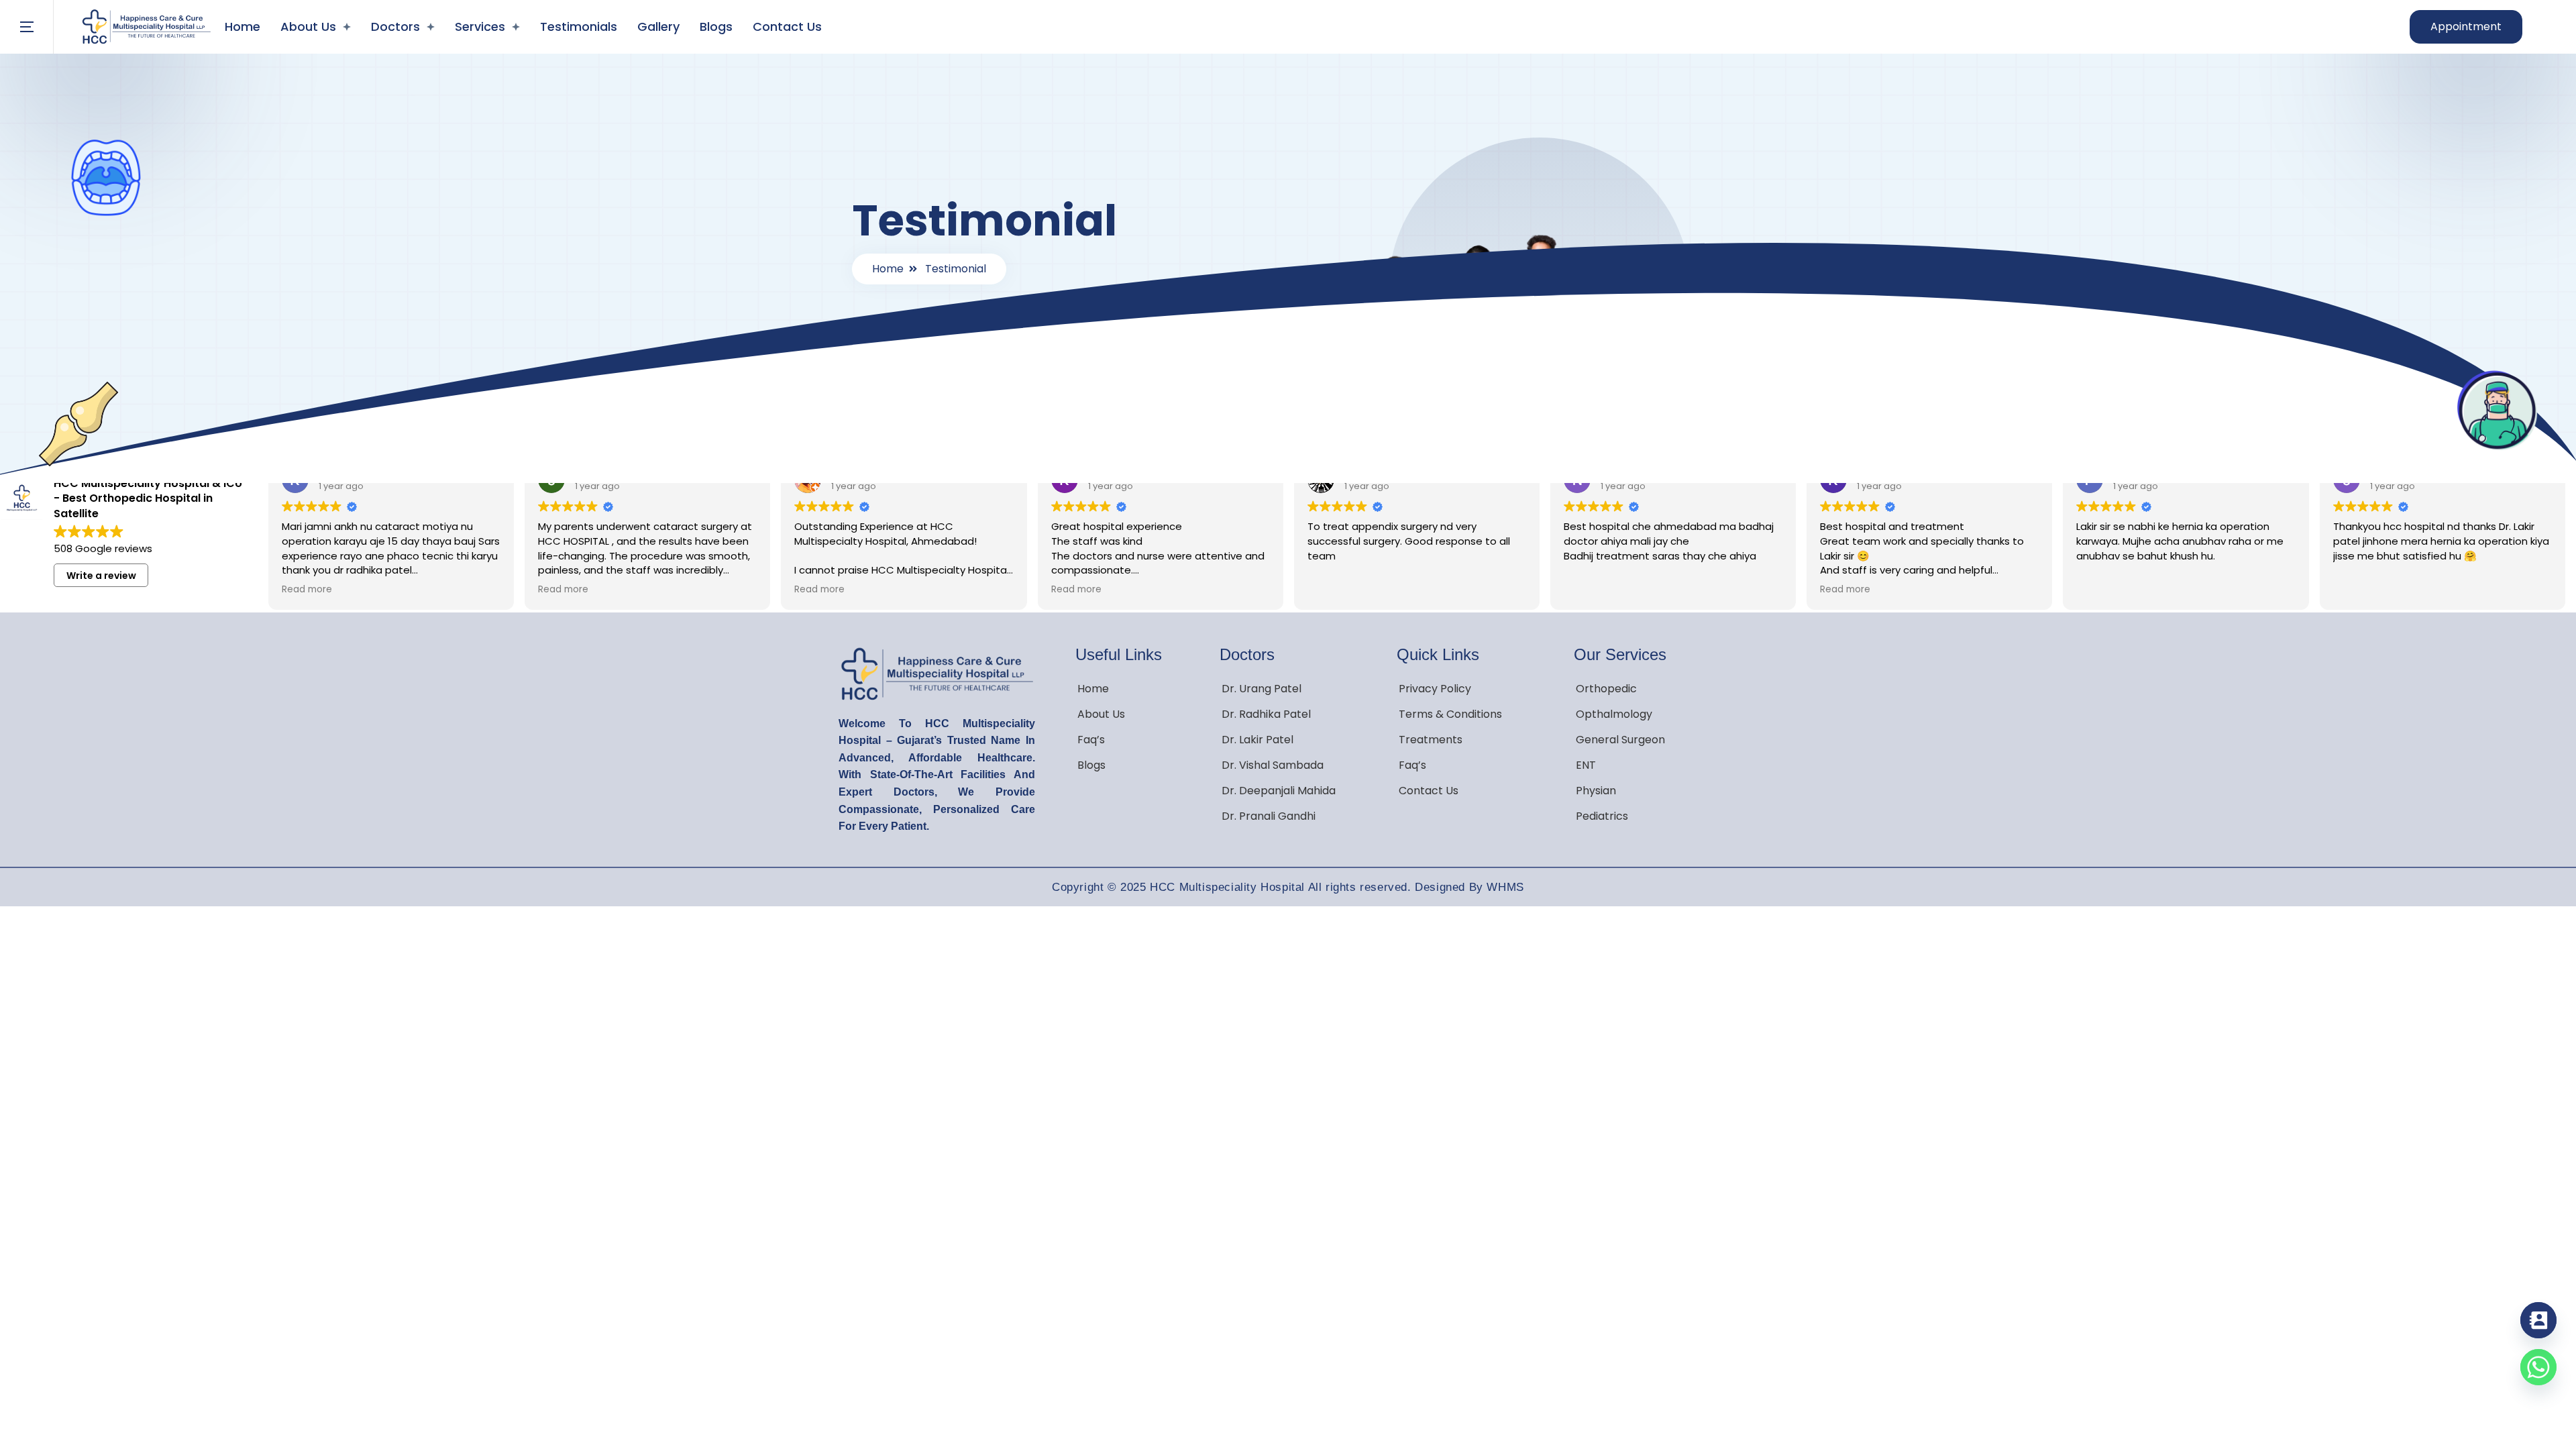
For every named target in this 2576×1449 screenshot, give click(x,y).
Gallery (658, 26)
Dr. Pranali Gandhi (1269, 816)
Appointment (2466, 26)
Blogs (716, 26)
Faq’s (1091, 740)
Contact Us (787, 26)
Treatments (1431, 740)
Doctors (395, 26)
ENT (1586, 765)
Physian (1596, 791)
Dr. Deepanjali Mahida (1279, 791)
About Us (308, 26)
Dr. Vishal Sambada (1273, 765)
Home (243, 26)
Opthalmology (1614, 714)
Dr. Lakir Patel (1257, 740)
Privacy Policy (1435, 689)
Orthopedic (1606, 689)
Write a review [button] (101, 576)
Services (480, 26)
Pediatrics (1602, 816)
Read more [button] (307, 590)
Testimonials (579, 26)
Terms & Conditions (1450, 714)
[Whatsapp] (2538, 1367)
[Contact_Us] (2538, 1320)
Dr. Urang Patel (1262, 689)
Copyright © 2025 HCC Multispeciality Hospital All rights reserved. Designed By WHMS (1288, 887)
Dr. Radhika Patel (1266, 714)
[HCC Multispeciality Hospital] (146, 27)
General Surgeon (1620, 740)
